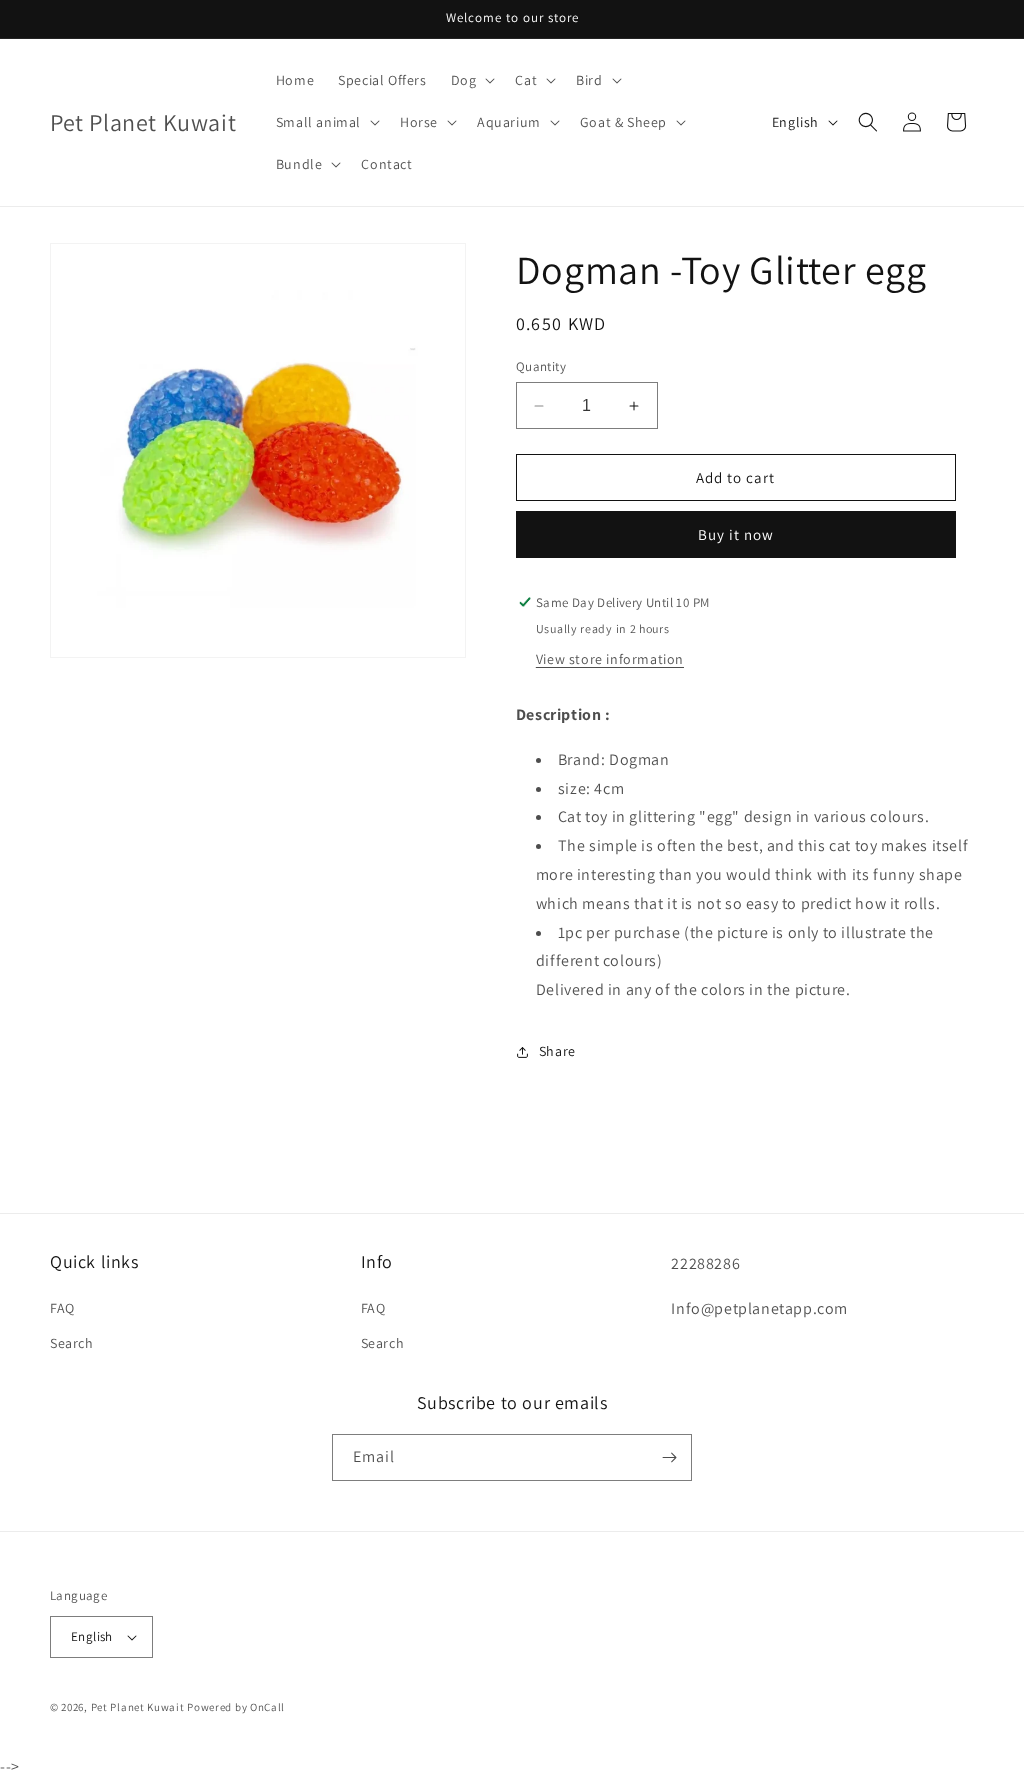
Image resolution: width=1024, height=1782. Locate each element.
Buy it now (736, 534)
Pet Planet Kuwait (138, 1707)
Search (72, 1343)
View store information (610, 659)
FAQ (62, 1308)
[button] (471, 80)
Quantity (541, 366)
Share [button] (557, 1051)
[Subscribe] (669, 1457)
